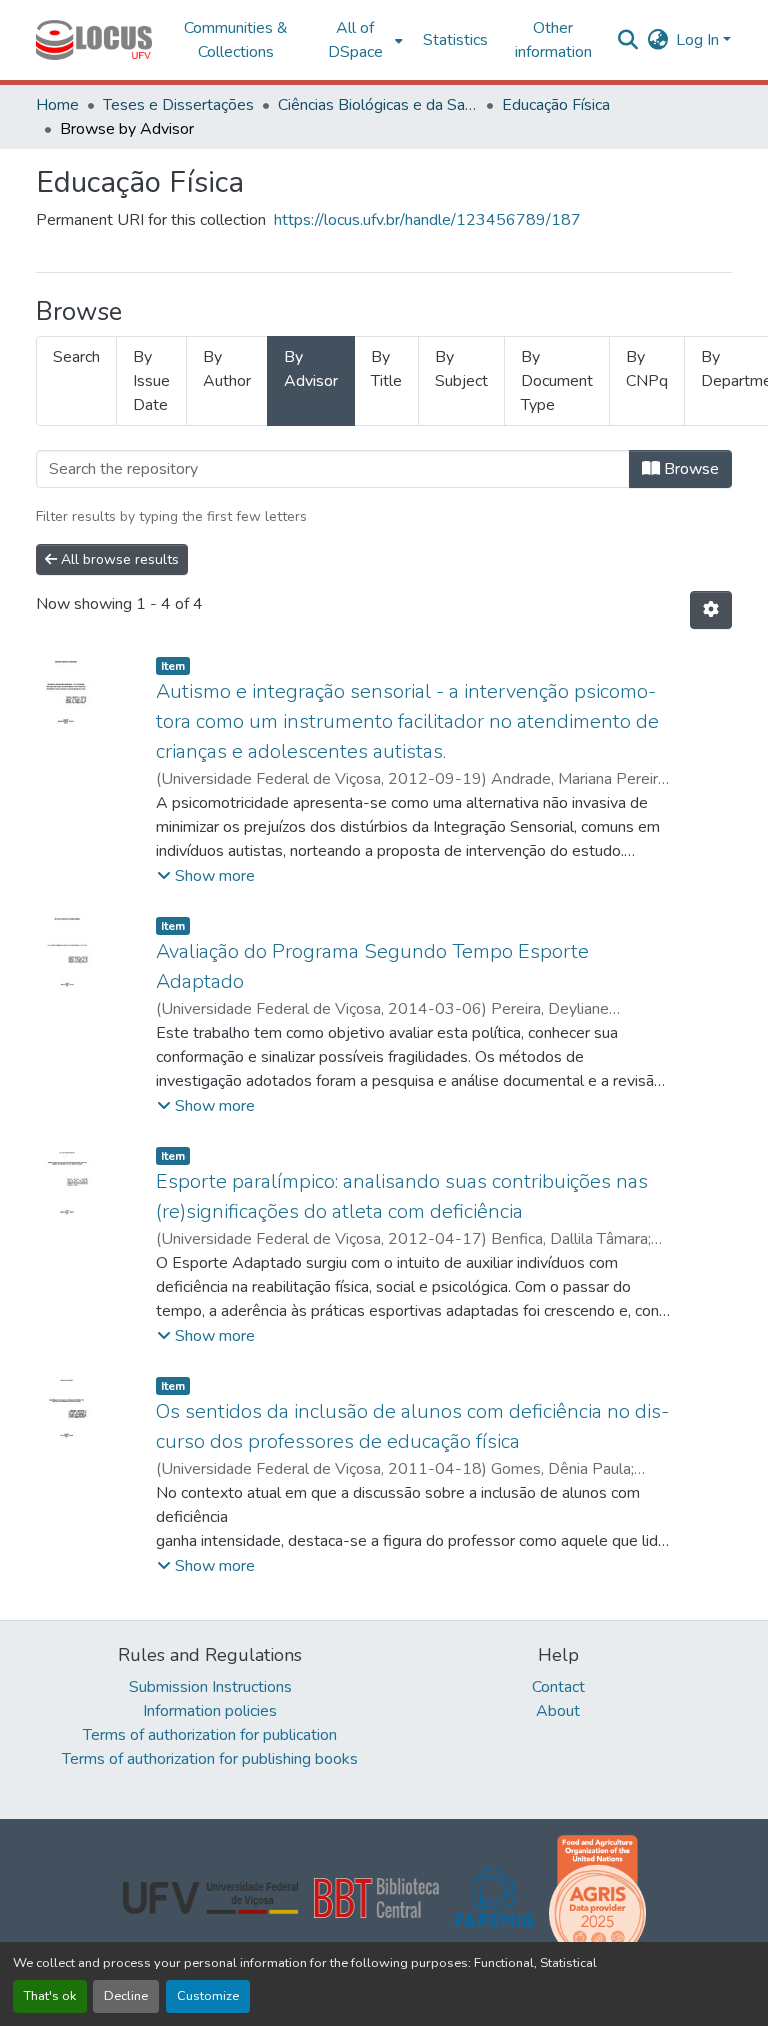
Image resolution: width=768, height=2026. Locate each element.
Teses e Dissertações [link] (178, 105)
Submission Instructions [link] (210, 1687)
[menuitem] (361, 40)
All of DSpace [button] (355, 40)
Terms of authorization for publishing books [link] (210, 1759)
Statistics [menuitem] (455, 40)
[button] (94, 40)
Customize (208, 1996)
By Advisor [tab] (311, 369)
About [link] (558, 1711)
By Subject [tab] (461, 369)
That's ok (50, 1996)
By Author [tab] (227, 369)
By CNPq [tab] (647, 369)
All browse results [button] (118, 559)
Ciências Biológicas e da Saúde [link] (378, 105)
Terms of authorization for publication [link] (210, 1735)
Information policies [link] (210, 1711)
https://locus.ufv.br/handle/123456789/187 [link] (427, 220)
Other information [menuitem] (553, 40)
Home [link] (57, 105)
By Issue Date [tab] (151, 381)
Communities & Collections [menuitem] (236, 40)
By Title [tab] (386, 369)
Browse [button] (689, 469)
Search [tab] (76, 357)
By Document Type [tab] (557, 381)
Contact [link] (558, 1687)
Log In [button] (699, 40)
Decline (126, 1996)
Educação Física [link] (556, 105)
